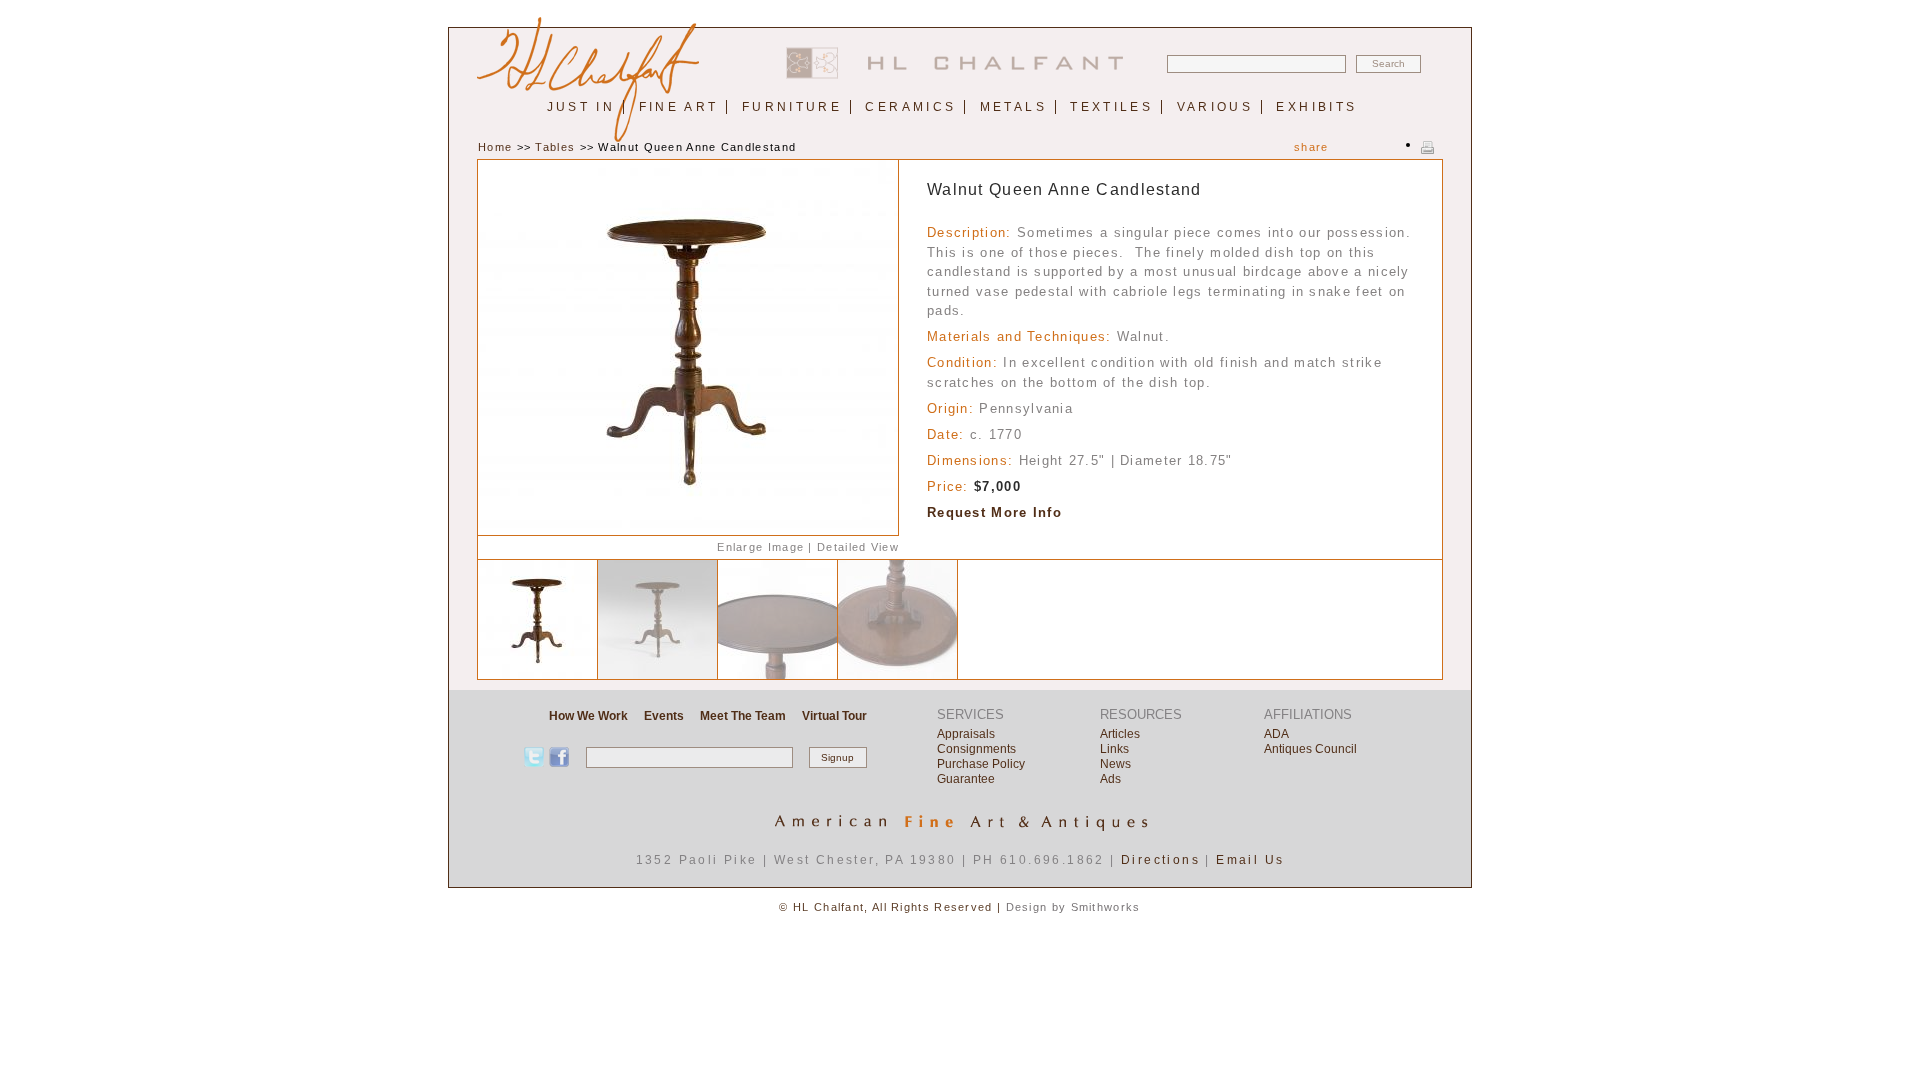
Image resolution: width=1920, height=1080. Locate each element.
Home (495, 147)
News (1115, 764)
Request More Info (994, 512)
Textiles (1111, 107)
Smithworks (1106, 907)
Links (1114, 749)
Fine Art (679, 107)
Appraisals (966, 734)
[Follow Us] (559, 757)
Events (664, 716)
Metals (1013, 107)
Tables (555, 147)
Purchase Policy (981, 764)
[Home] (960, 74)
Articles (1120, 734)
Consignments (976, 749)
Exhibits (1316, 107)
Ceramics (910, 107)
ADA (1276, 734)
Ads (1110, 779)
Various (1215, 107)
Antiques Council (1310, 749)
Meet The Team (743, 716)
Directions (1160, 860)
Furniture (792, 107)
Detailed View (858, 547)
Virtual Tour (834, 716)
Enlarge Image (760, 547)
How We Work (588, 716)
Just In (581, 107)
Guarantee (966, 779)
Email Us (1250, 860)
